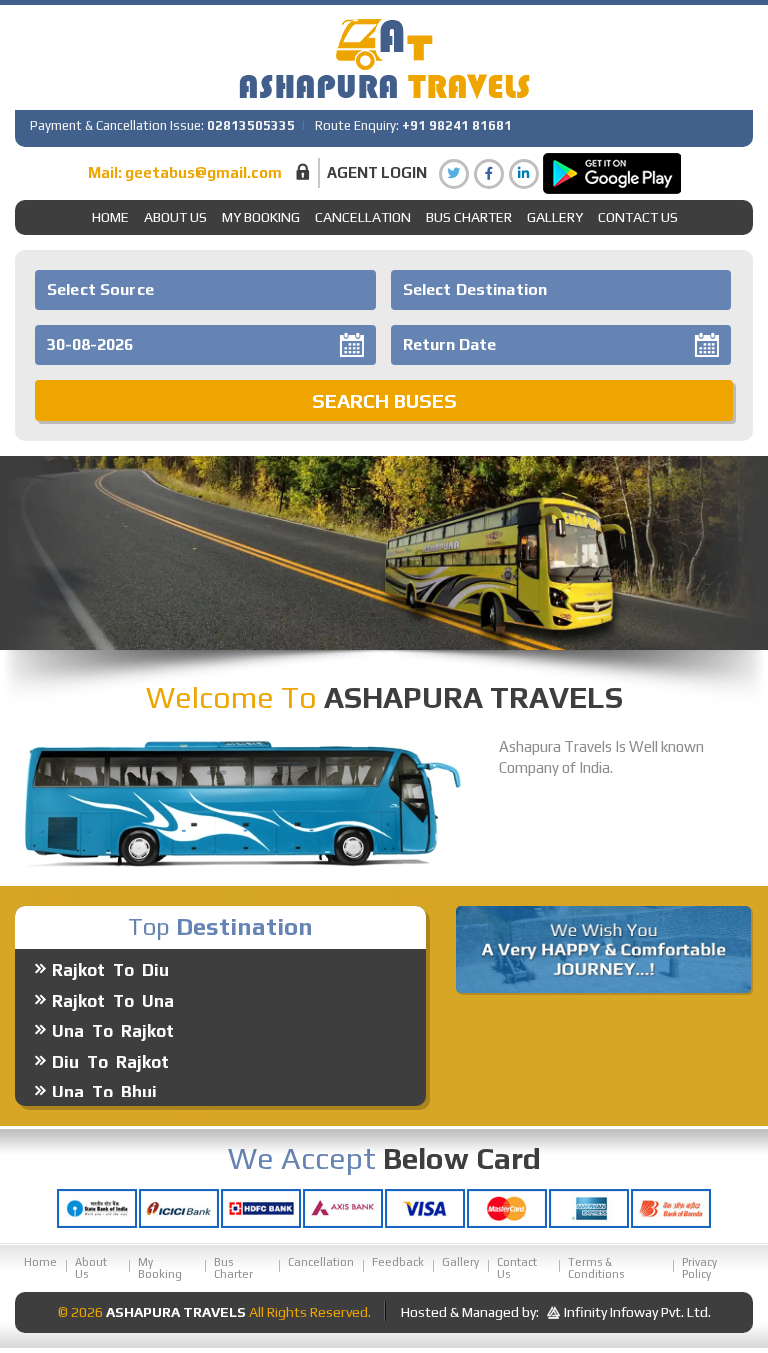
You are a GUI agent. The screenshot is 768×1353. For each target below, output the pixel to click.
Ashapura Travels (176, 1312)
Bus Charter (469, 217)
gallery (555, 217)
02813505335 (251, 125)
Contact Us (638, 217)
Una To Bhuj (104, 1076)
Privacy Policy (699, 1268)
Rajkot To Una (113, 984)
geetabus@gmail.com (203, 172)
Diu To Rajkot (110, 1045)
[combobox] (205, 290)
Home (110, 217)
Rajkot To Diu (110, 954)
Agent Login (377, 172)
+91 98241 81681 (457, 125)
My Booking (261, 217)
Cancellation (363, 217)
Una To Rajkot (113, 1015)
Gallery (460, 1262)
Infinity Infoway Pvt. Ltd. (637, 1312)
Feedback (398, 1262)
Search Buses (384, 400)
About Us (175, 217)
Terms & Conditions (596, 1268)
